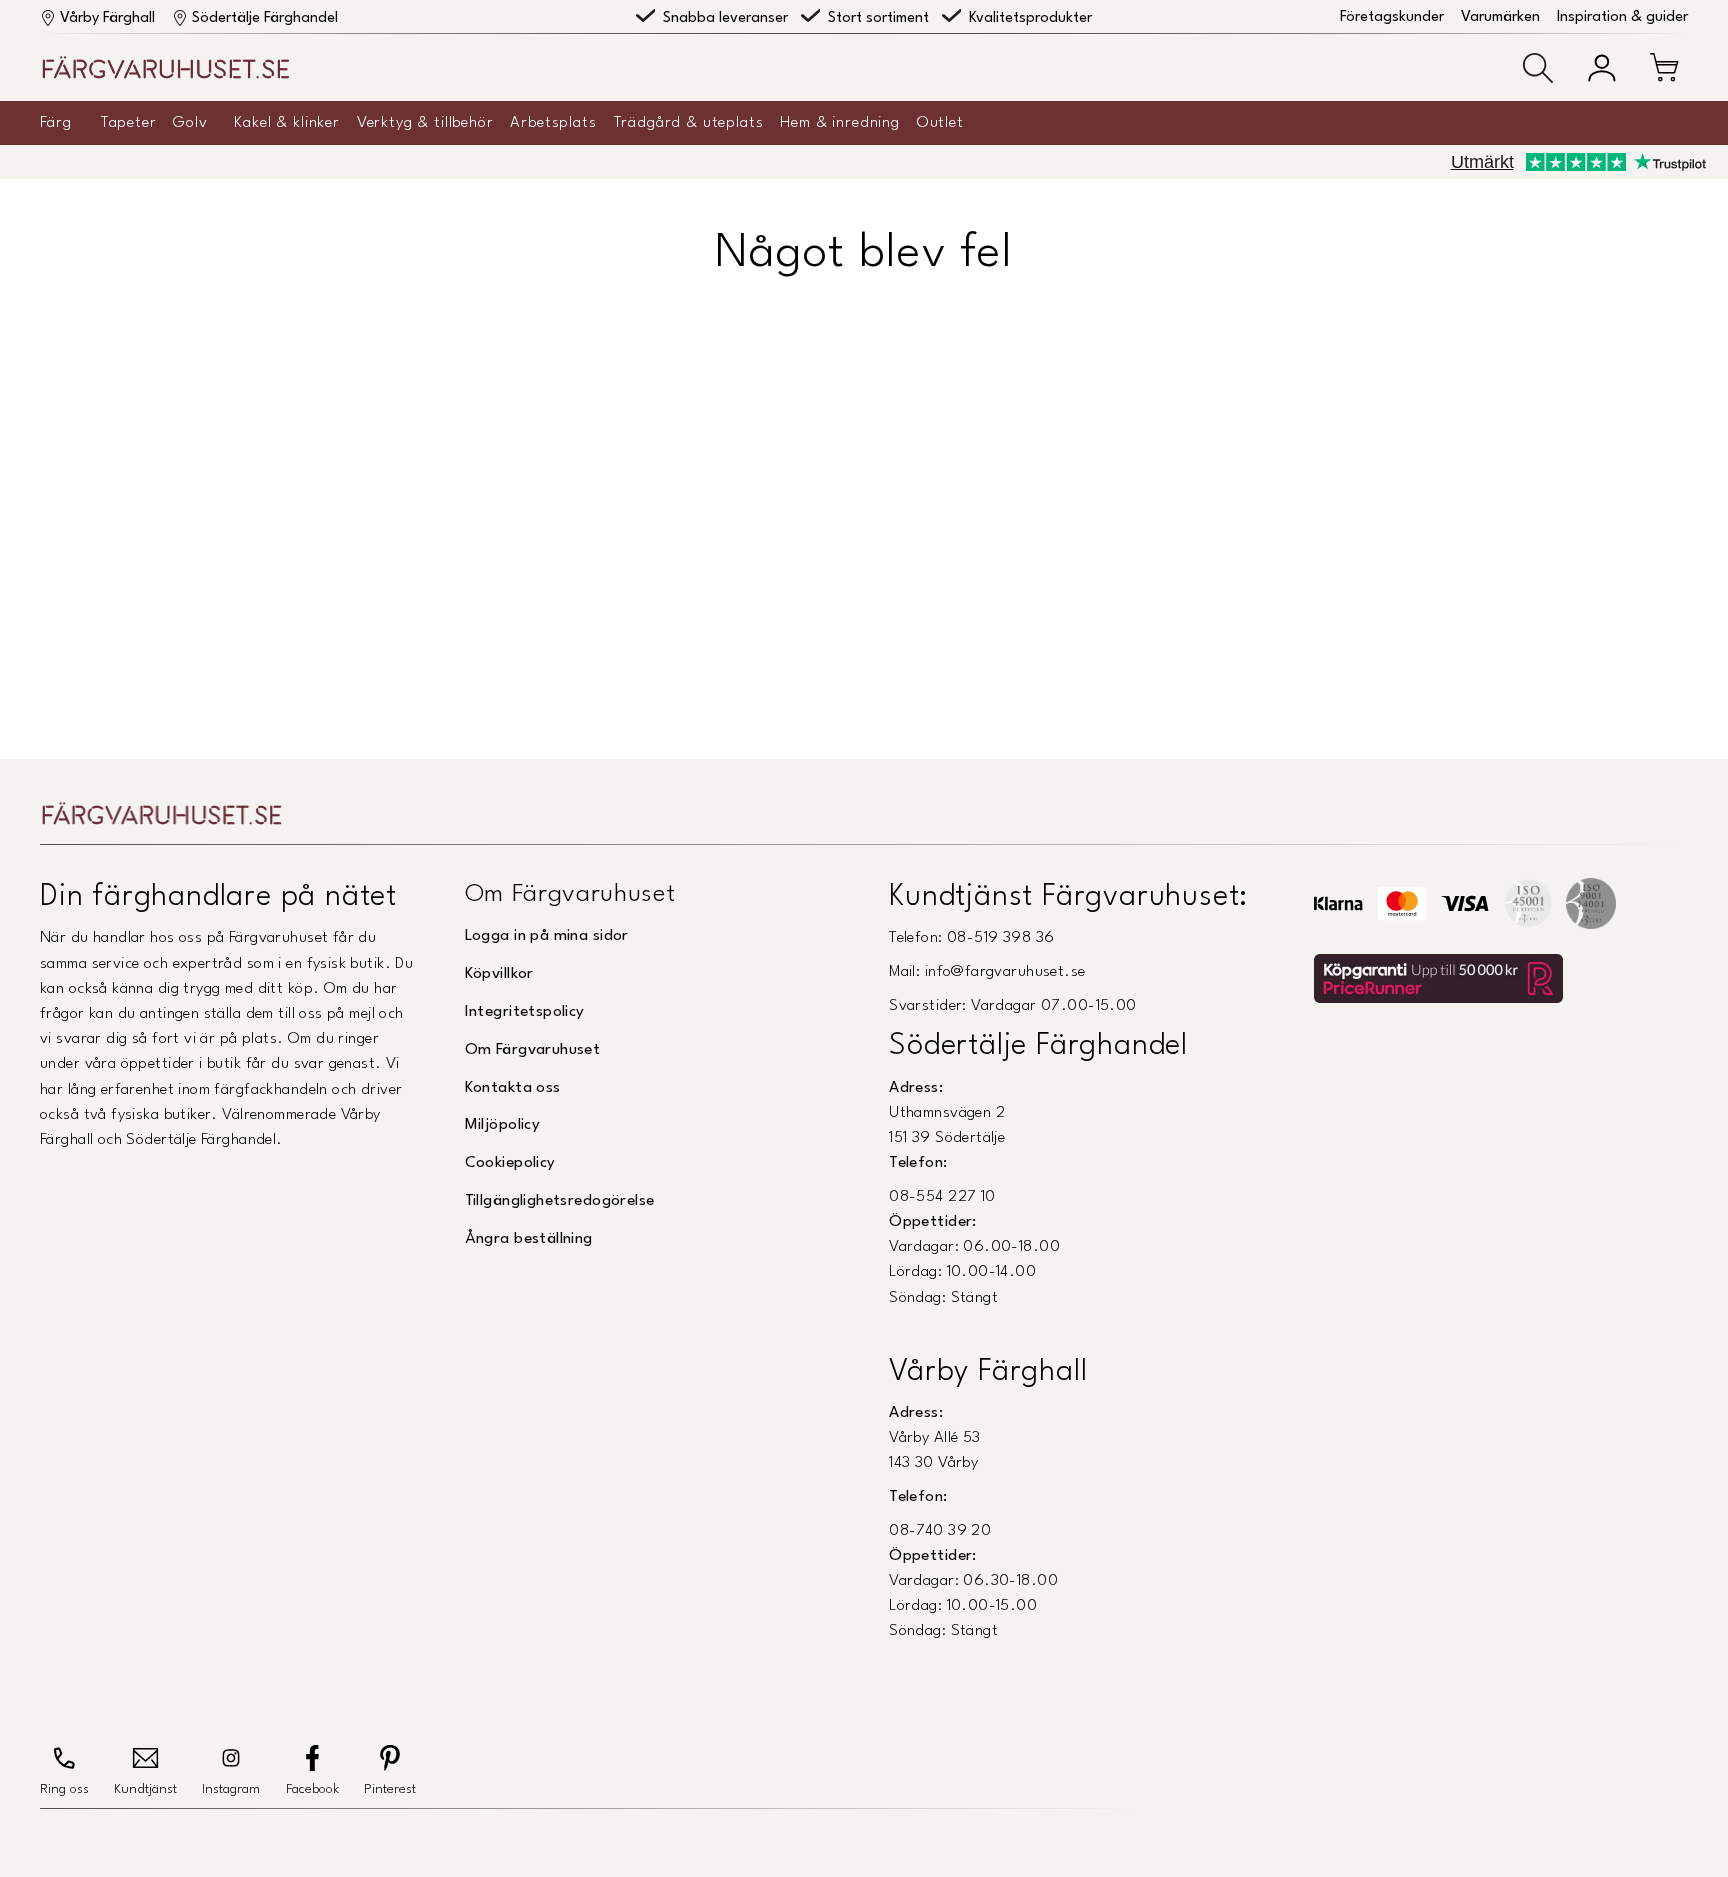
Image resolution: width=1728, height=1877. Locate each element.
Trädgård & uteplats (689, 123)
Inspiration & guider (1622, 17)
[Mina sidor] (1602, 68)
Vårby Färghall (107, 18)
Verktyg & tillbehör (425, 123)
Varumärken (1500, 17)
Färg (55, 123)
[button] (1538, 68)
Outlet (940, 123)
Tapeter (129, 123)
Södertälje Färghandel (265, 18)
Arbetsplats (553, 123)
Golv (190, 123)
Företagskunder (1392, 17)
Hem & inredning (840, 123)
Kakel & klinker (287, 123)
